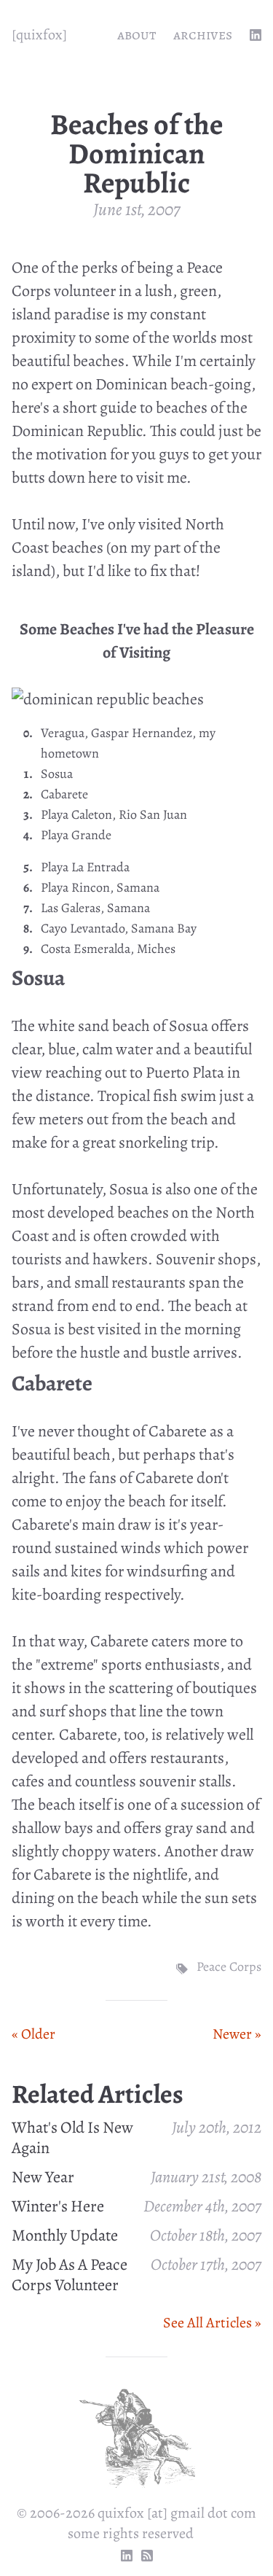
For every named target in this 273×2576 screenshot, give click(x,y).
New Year (43, 2177)
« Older (33, 2034)
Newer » (237, 2034)
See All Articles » (212, 2323)
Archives (203, 35)
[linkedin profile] (256, 35)
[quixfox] (39, 35)
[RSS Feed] (147, 2556)
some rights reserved (131, 2533)
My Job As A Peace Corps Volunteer (70, 2275)
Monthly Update (65, 2235)
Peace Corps (229, 1966)
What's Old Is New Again (72, 2138)
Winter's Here (58, 2206)
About (136, 35)
